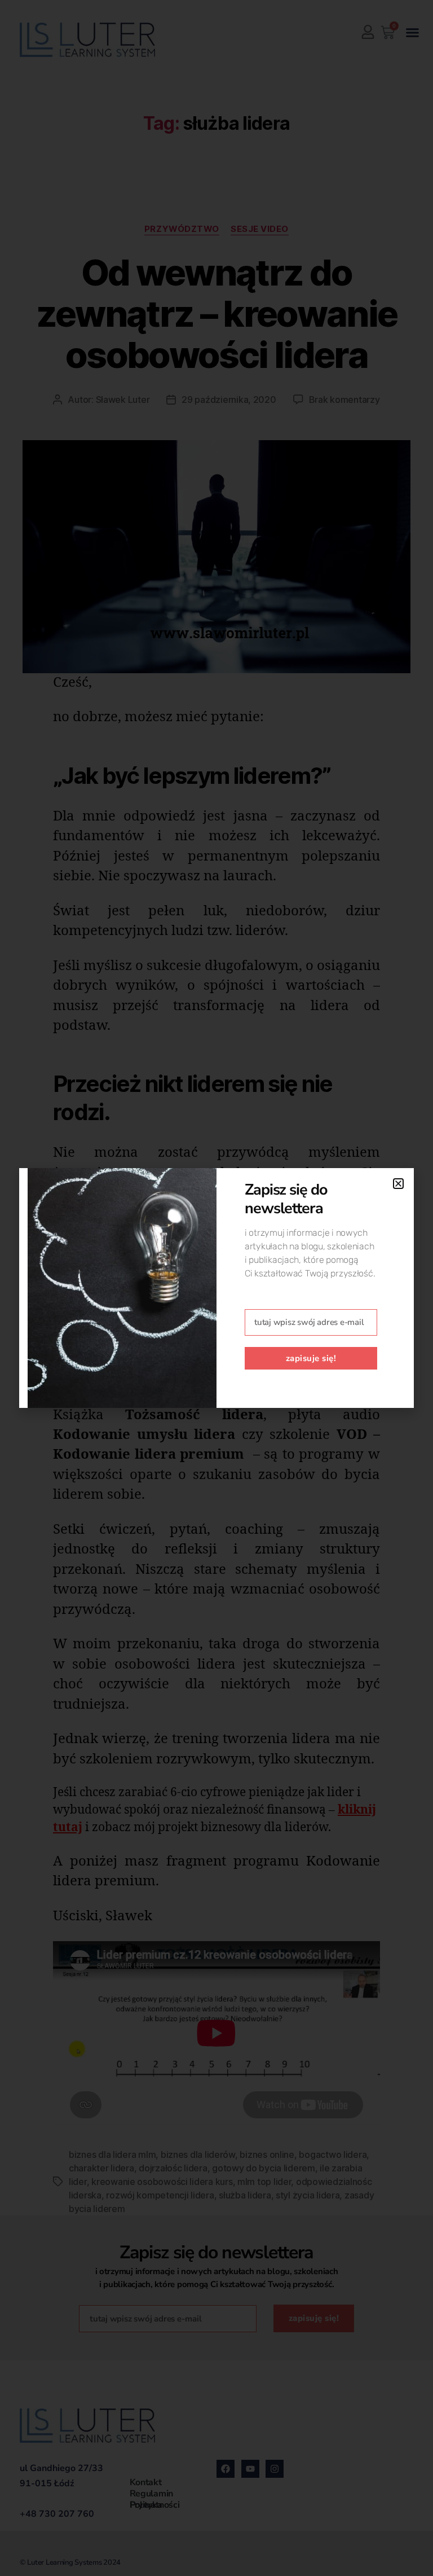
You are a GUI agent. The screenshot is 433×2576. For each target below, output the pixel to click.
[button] (398, 1184)
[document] (216, 1288)
